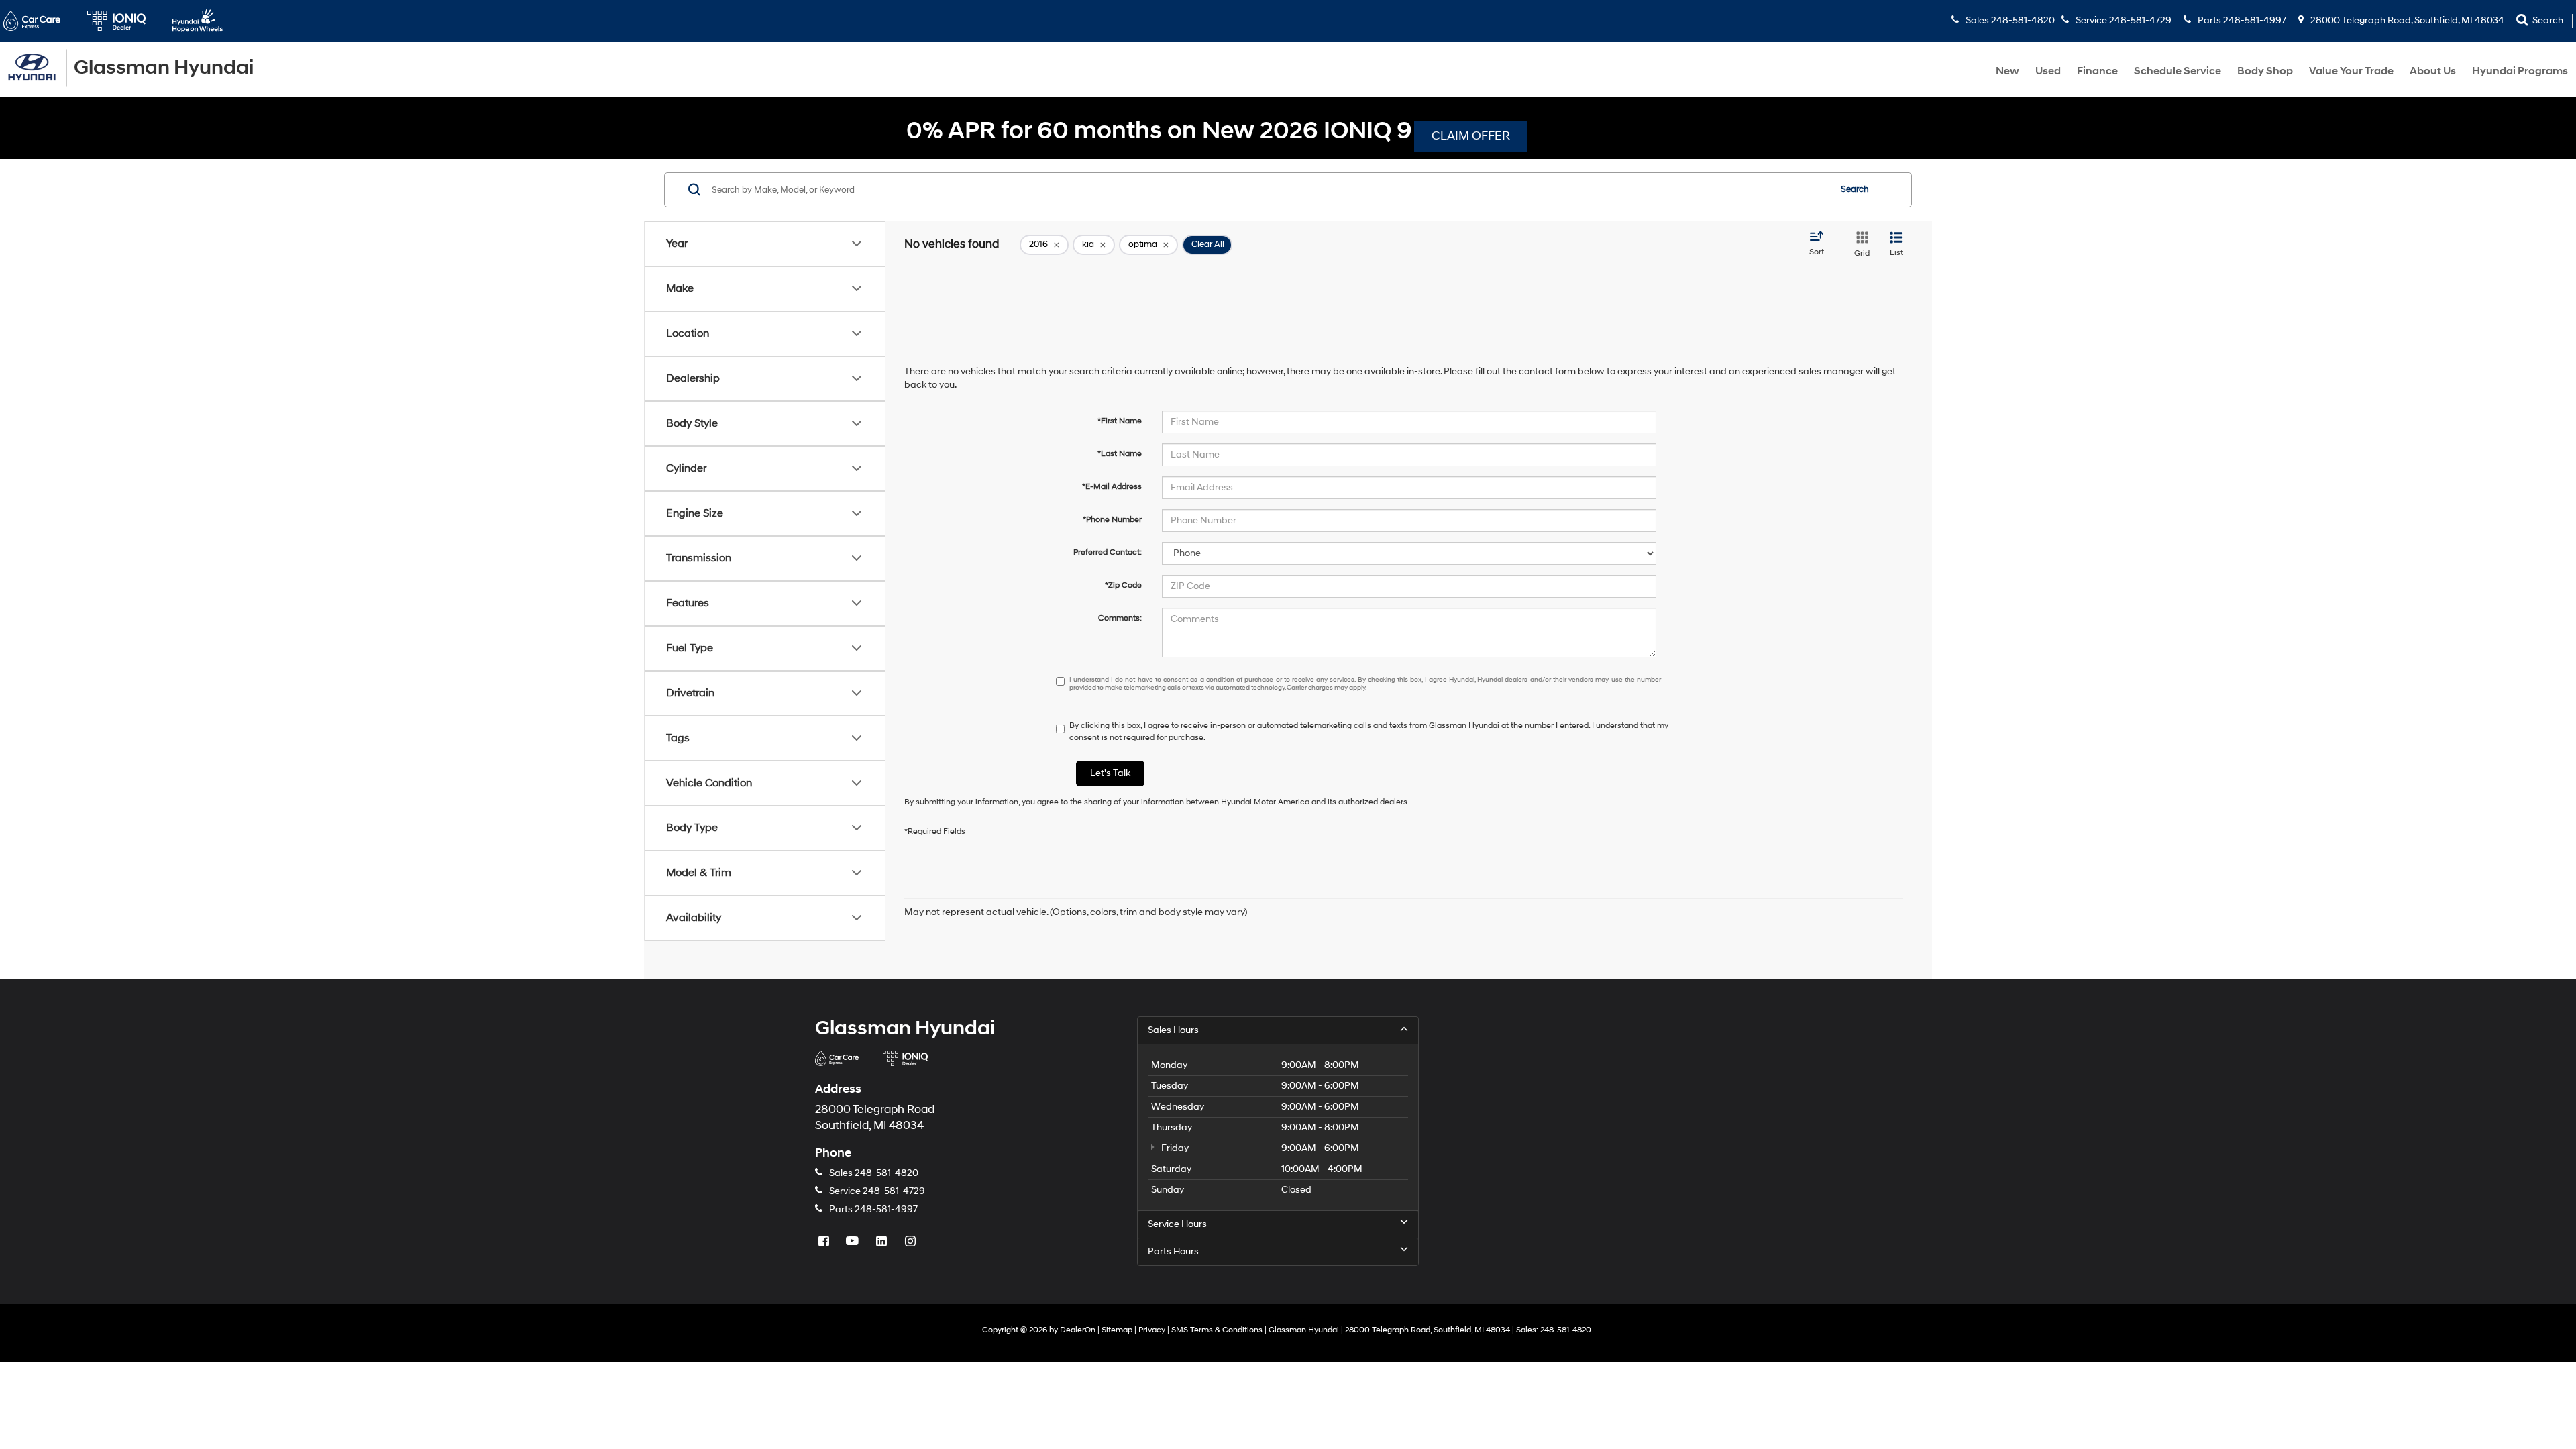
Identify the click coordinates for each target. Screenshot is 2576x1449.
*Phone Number (1112, 520)
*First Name (1120, 421)
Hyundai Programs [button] (2520, 71)
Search (1855, 189)
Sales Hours (1173, 1030)
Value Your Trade (2351, 71)
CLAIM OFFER (1471, 136)
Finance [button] (2097, 71)
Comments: (1120, 618)
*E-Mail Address (1112, 487)
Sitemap (1117, 1330)
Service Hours (1177, 1224)
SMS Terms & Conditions (1217, 1330)
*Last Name (1120, 454)
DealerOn (1078, 1330)
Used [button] (2048, 71)
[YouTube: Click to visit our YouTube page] (854, 1242)
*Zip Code (1123, 585)
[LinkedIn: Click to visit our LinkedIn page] (883, 1242)
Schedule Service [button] (2178, 71)
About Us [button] (2433, 71)
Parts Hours (1173, 1251)
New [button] (2007, 71)
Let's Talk (1110, 773)
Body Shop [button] (2265, 71)
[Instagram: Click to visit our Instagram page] (912, 1242)
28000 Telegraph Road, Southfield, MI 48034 (2406, 20)
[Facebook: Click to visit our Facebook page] (825, 1242)
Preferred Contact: (1108, 552)
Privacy (1152, 1330)
